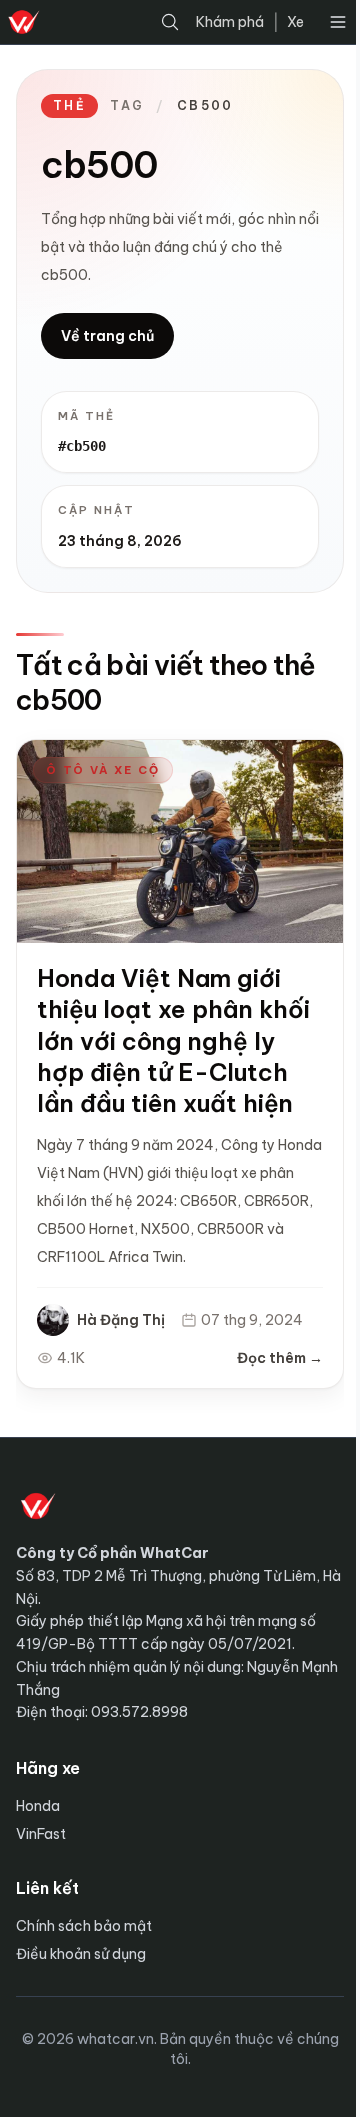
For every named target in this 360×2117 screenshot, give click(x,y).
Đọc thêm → (280, 1358)
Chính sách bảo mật (84, 1926)
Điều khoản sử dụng (81, 1954)
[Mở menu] (338, 22)
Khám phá (230, 22)
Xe (295, 22)
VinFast (41, 1834)
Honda (38, 1806)
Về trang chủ (107, 336)
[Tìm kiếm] (170, 22)
